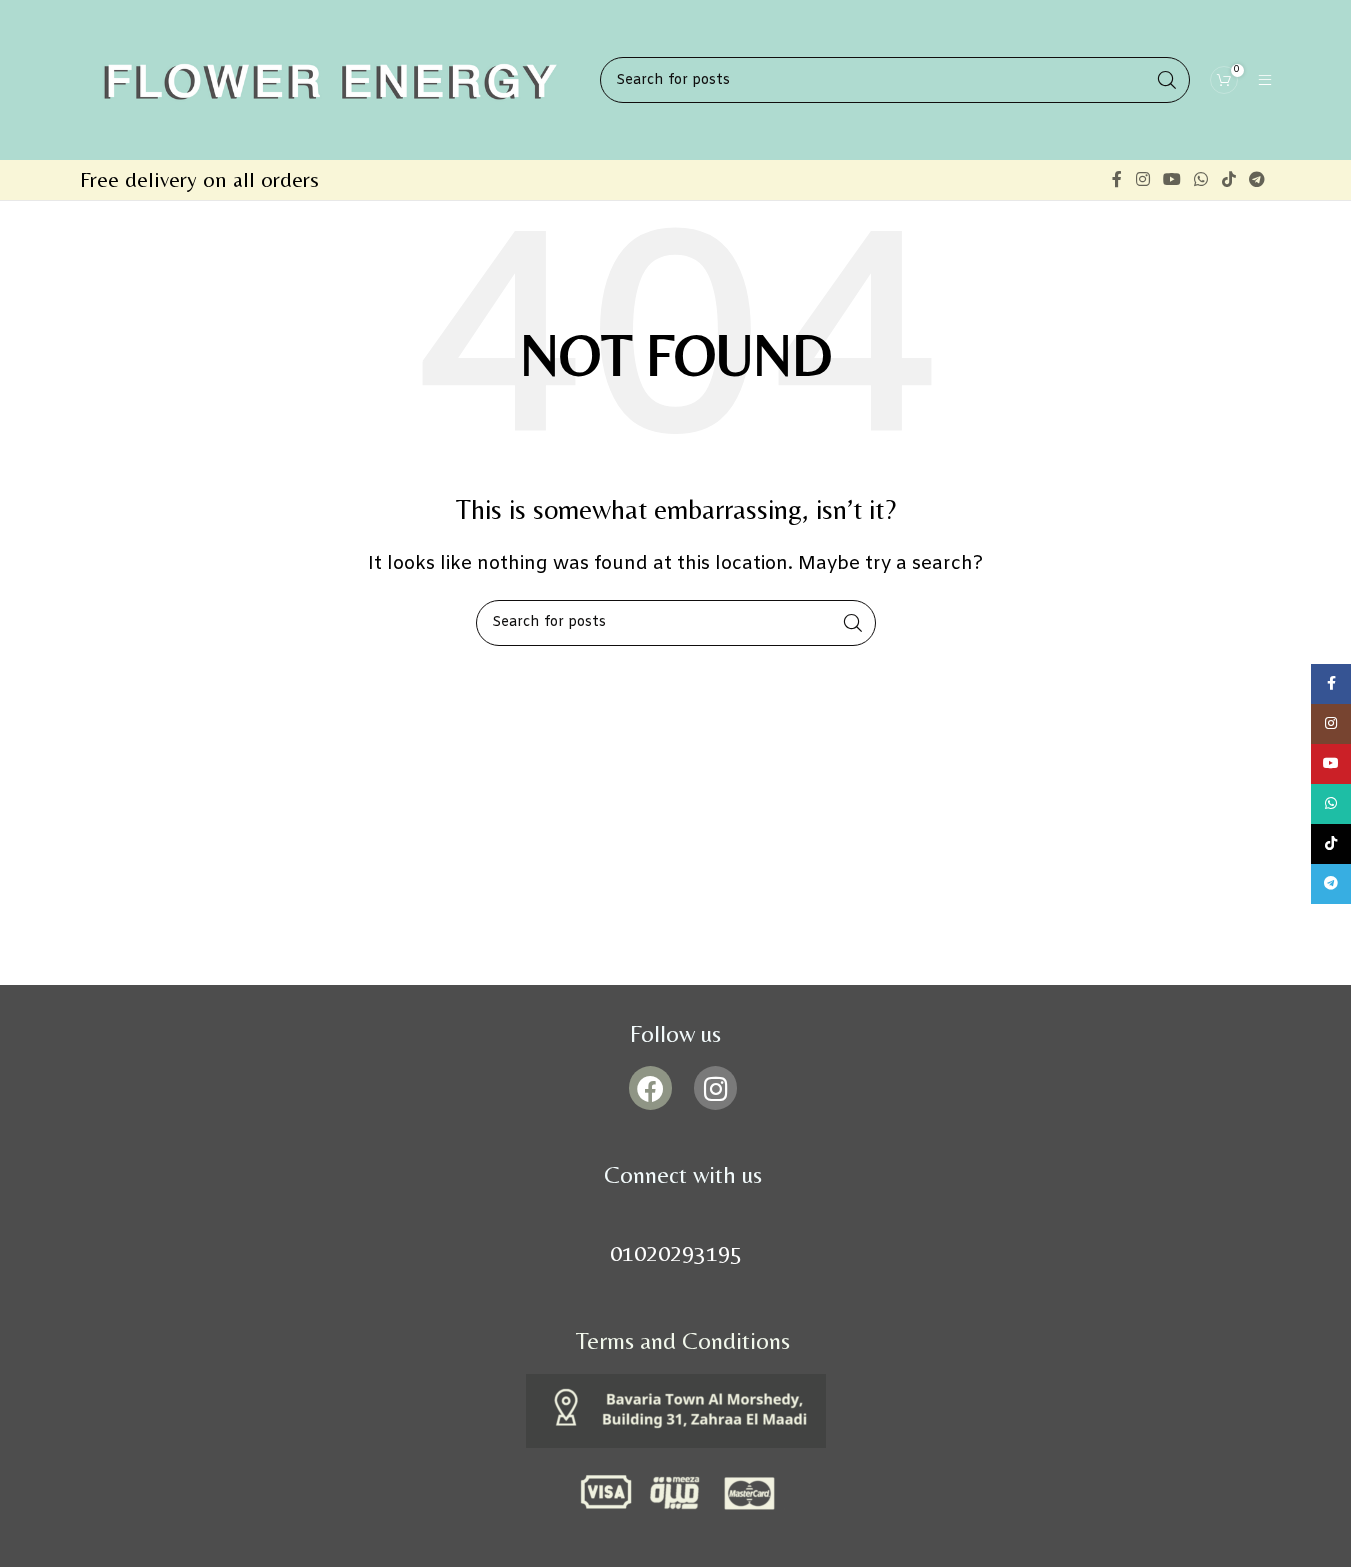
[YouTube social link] (1171, 180)
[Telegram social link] (1256, 180)
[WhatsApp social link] (1201, 180)
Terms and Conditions (683, 1340)
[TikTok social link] (1228, 180)
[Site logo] (330, 79)
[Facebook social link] (1117, 180)
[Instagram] (715, 1087)
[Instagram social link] (1142, 180)
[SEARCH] (853, 623)
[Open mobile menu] (1265, 80)
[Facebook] (650, 1087)
